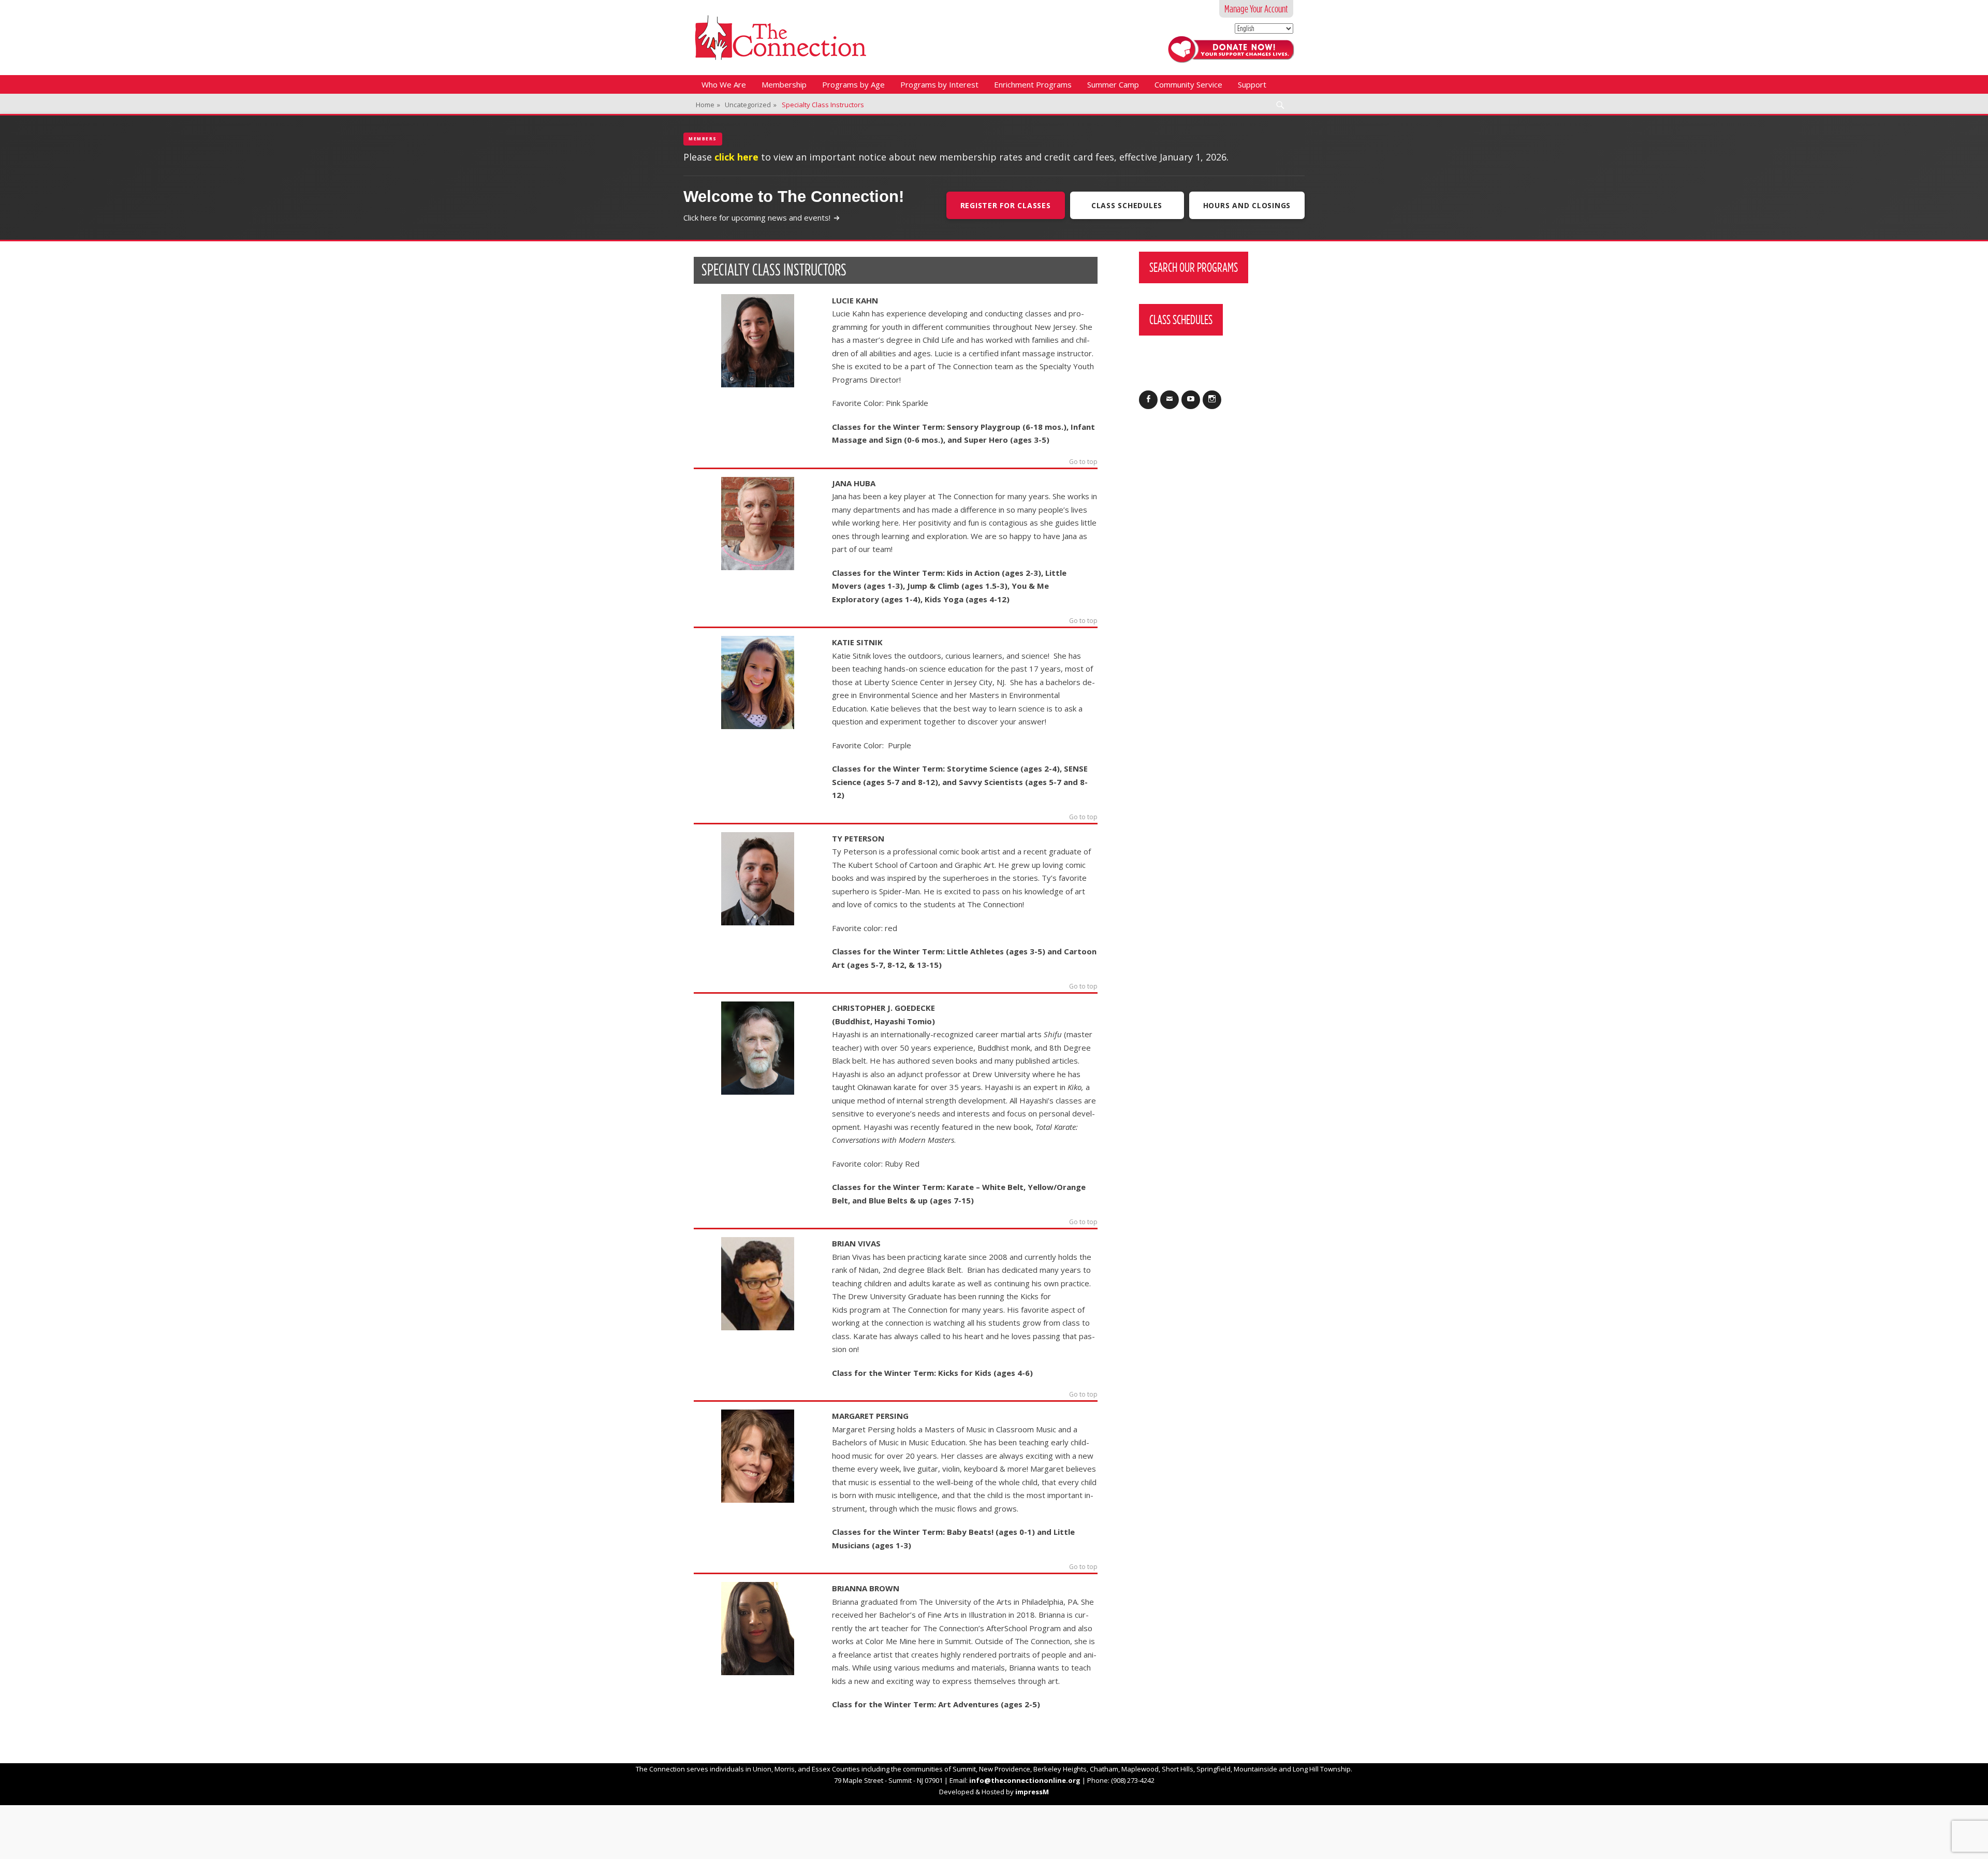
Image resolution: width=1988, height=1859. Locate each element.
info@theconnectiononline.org (1025, 1780)
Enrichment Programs (1033, 84)
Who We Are (724, 84)
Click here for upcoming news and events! (757, 217)
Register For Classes (1006, 205)
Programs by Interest (939, 84)
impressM (1032, 1792)
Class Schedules (1127, 205)
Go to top (1083, 462)
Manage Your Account (1256, 9)
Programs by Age (853, 84)
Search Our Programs (1194, 267)
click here (736, 157)
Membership (784, 84)
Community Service (1188, 84)
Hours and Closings (1247, 205)
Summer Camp (1113, 84)
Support (1252, 84)
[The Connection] (780, 38)
